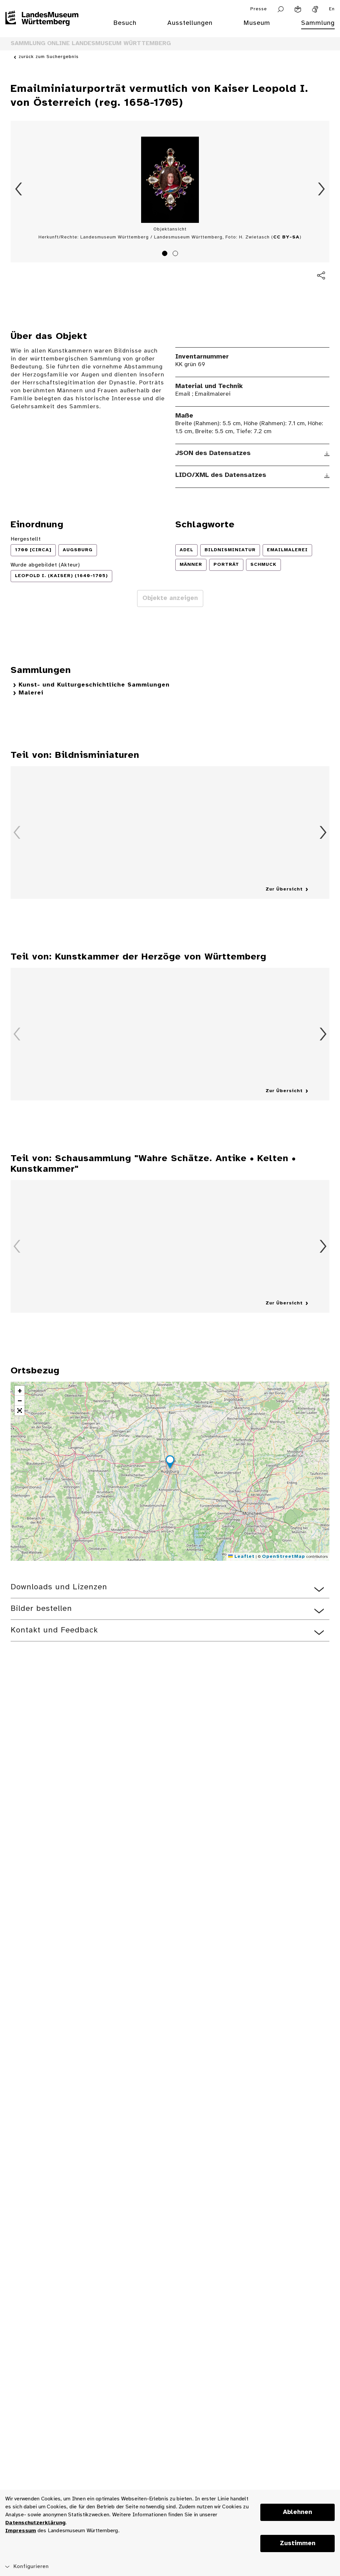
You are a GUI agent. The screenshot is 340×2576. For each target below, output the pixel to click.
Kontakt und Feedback (54, 1630)
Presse (259, 9)
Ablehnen (297, 2512)
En (332, 9)
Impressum (21, 2531)
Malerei (31, 693)
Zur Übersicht (284, 889)
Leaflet (244, 1557)
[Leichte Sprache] (298, 9)
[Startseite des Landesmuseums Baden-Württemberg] (42, 27)
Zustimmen (298, 2543)
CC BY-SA (286, 237)
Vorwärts (321, 189)
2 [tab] (176, 254)
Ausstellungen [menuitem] (190, 23)
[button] (170, 1463)
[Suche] (281, 9)
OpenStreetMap (284, 1557)
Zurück (19, 189)
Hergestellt (26, 539)
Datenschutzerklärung (35, 2523)
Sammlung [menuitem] (318, 23)
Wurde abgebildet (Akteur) (45, 565)
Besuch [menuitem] (125, 23)
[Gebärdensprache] (315, 9)
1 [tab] (166, 254)
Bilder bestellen (41, 1609)
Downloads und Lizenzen (59, 1587)
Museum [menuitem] (257, 23)
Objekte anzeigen (170, 598)
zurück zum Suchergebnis (49, 57)
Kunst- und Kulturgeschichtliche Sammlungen (94, 685)
